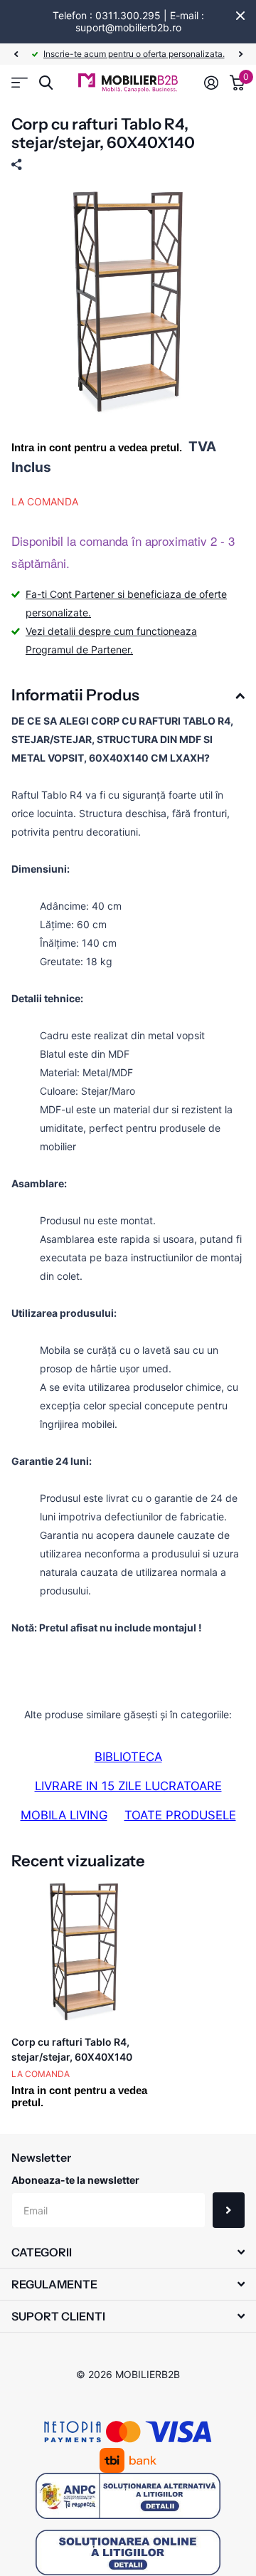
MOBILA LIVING (64, 1815)
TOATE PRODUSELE (180, 1815)
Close (240, 16)
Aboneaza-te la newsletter (75, 2180)
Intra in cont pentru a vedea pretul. (97, 447)
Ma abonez (229, 2210)
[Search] (46, 83)
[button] (16, 54)
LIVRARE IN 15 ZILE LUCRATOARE (128, 1786)
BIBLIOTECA (128, 1757)
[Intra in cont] (211, 83)
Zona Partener (20, 83)
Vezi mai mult (202, 54)
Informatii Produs (75, 695)
